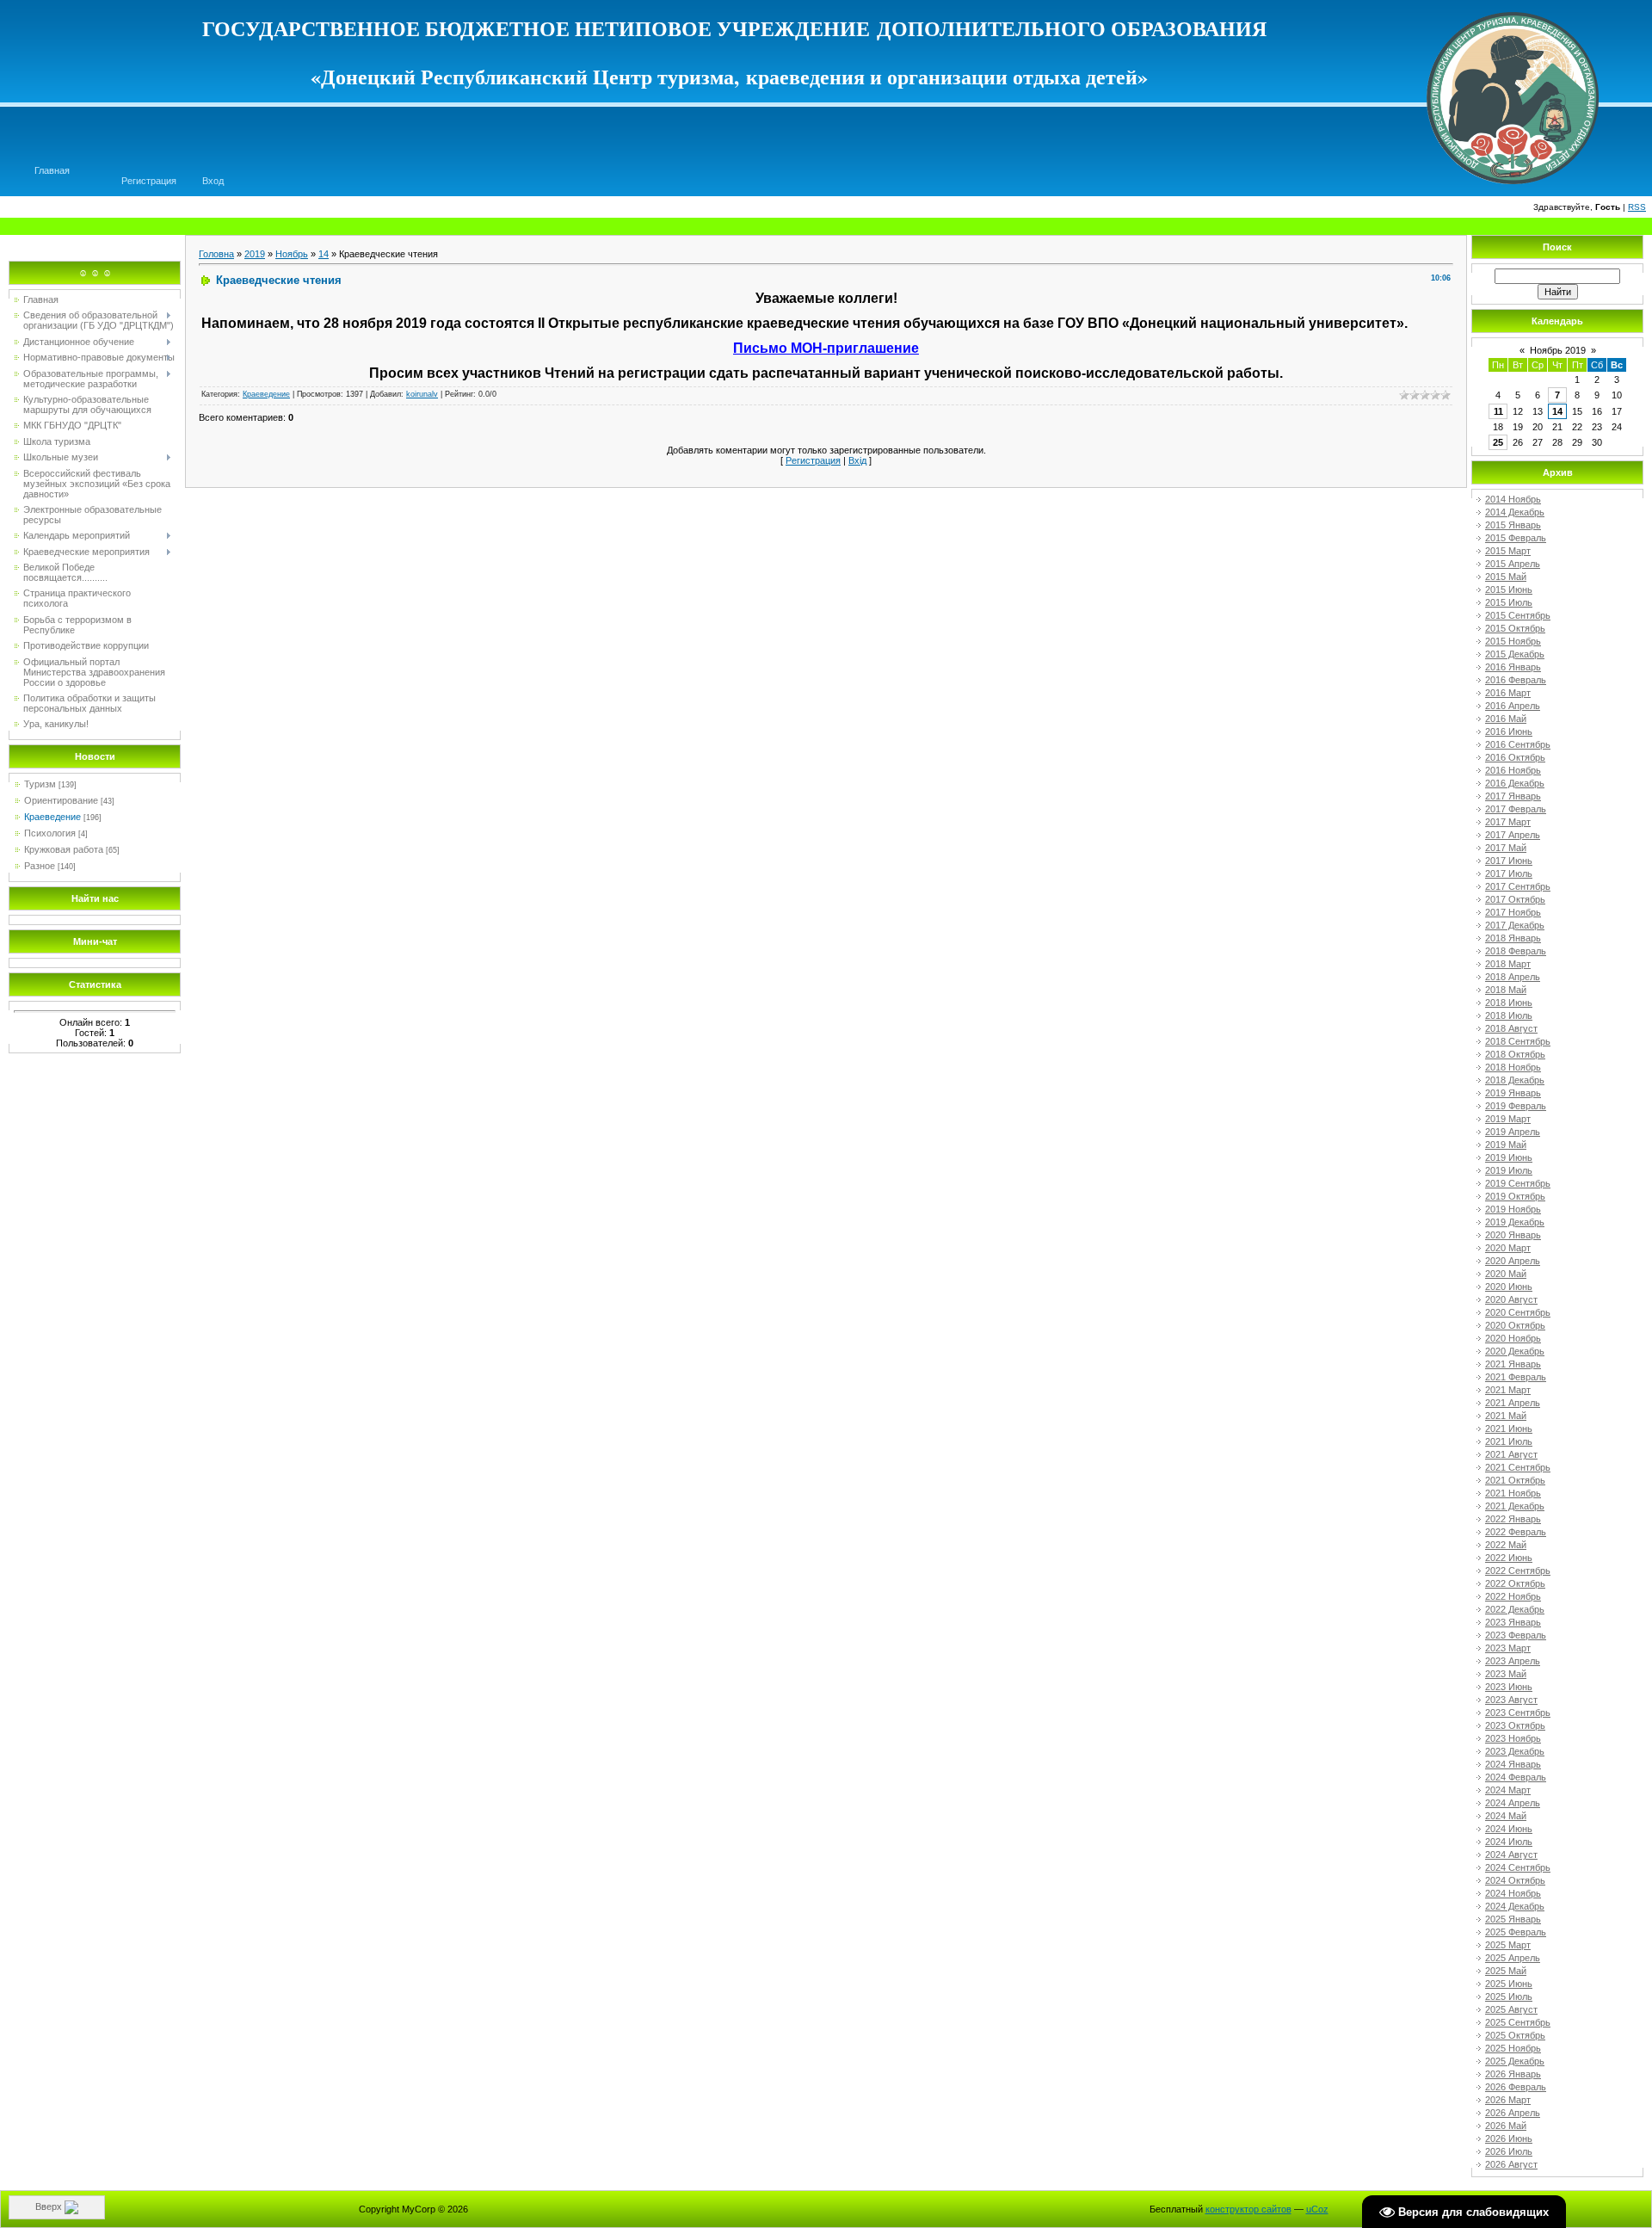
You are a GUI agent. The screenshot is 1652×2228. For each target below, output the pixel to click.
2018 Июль (1509, 1015)
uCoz (1317, 2209)
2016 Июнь (1509, 731)
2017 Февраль (1516, 809)
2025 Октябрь (1515, 2035)
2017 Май (1506, 848)
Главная (52, 170)
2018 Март (1508, 964)
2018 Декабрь (1515, 1080)
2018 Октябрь (1515, 1054)
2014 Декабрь (1515, 512)
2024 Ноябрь (1513, 1893)
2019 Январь (1513, 1093)
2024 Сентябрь (1518, 1867)
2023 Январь (1513, 1622)
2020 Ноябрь (1513, 1338)
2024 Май (1506, 1816)
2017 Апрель (1513, 835)
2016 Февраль (1516, 680)
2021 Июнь (1509, 1429)
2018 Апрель (1513, 977)
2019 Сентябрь (1518, 1183)
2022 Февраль (1516, 1532)
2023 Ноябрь (1513, 1738)
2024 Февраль (1516, 1777)
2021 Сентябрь (1518, 1467)
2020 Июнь (1509, 1287)
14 (324, 254)
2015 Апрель (1513, 564)
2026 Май (1506, 2126)
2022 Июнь (1509, 1558)
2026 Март (1508, 2100)
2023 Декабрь (1515, 1751)
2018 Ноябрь (1513, 1067)
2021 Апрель (1513, 1403)
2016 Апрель (1513, 706)
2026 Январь (1513, 2074)
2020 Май (1506, 1274)
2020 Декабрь (1515, 1351)
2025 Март (1508, 1945)
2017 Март (1508, 822)
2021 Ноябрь (1513, 1493)
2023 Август (1511, 1700)
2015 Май (1506, 577)
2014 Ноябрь (1513, 499)
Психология (50, 833)
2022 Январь (1513, 1519)
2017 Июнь (1509, 861)
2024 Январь (1513, 1764)
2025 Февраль (1516, 1932)
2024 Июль (1509, 1842)
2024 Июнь (1509, 1829)
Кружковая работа (64, 849)
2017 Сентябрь (1518, 886)
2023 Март (1508, 1648)
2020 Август (1511, 1299)
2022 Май (1506, 1545)
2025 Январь (1513, 1919)
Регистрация (149, 181)
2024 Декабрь (1515, 1906)
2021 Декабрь (1515, 1506)
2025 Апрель (1513, 1958)
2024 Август (1511, 1855)
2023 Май (1506, 1674)
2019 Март (1508, 1119)
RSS (1637, 207)
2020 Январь (1513, 1235)
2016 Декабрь (1515, 783)
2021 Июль (1509, 1441)
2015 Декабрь (1515, 654)
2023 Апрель (1513, 1661)
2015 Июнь (1509, 589)
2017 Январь (1513, 796)
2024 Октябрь (1515, 1880)
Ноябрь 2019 (1558, 350)
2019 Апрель (1513, 1132)
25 (1498, 442)
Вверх (50, 2206)
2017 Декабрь (1515, 925)
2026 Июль (1509, 2151)
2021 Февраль (1516, 1377)
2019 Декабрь (1515, 1222)
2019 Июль (1509, 1170)
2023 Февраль (1516, 1635)
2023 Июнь (1509, 1687)
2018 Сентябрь (1518, 1041)
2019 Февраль (1516, 1106)
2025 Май (1506, 1971)
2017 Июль (1509, 873)
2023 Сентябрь (1518, 1713)
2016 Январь (1513, 667)
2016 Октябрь (1515, 757)
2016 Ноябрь (1513, 770)
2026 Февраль (1516, 2087)
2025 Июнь (1509, 1984)
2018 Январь (1513, 938)
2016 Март (1508, 693)
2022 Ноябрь (1513, 1596)
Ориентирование (61, 800)
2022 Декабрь (1515, 1609)
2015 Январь (1513, 525)
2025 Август (1511, 2009)
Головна (216, 254)
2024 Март (1508, 1790)
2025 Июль (1509, 1997)
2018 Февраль (1516, 951)
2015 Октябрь (1515, 628)
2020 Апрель (1513, 1261)
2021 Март (1508, 1390)
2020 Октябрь (1515, 1325)
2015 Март (1508, 551)
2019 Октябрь (1515, 1196)
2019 (255, 254)
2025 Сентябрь (1518, 2022)
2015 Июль (1509, 602)
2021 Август (1511, 1454)
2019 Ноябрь (1513, 1209)
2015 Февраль (1516, 538)
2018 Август (1511, 1028)
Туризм (40, 784)
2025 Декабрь (1515, 2061)
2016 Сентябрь (1518, 744)
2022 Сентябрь (1518, 1571)
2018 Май (1506, 990)
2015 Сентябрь (1518, 615)
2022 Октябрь (1515, 1583)
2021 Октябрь (1515, 1480)
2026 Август (1511, 2164)
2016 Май (1506, 719)
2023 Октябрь (1515, 1725)
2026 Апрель (1513, 2113)
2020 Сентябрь (1518, 1312)
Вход (213, 181)
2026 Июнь (1509, 2139)
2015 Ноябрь (1513, 641)
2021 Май (1506, 1416)
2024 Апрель (1513, 1803)
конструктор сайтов (1248, 2209)
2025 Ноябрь (1513, 2048)
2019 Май (1506, 1145)
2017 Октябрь (1515, 899)
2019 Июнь (1509, 1157)
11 (1498, 411)
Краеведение (52, 817)
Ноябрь (292, 254)
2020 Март (1508, 1248)
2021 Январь (1513, 1364)
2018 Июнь (1509, 1003)
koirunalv (422, 394)
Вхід (857, 460)
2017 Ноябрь (1513, 912)
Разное (40, 866)
